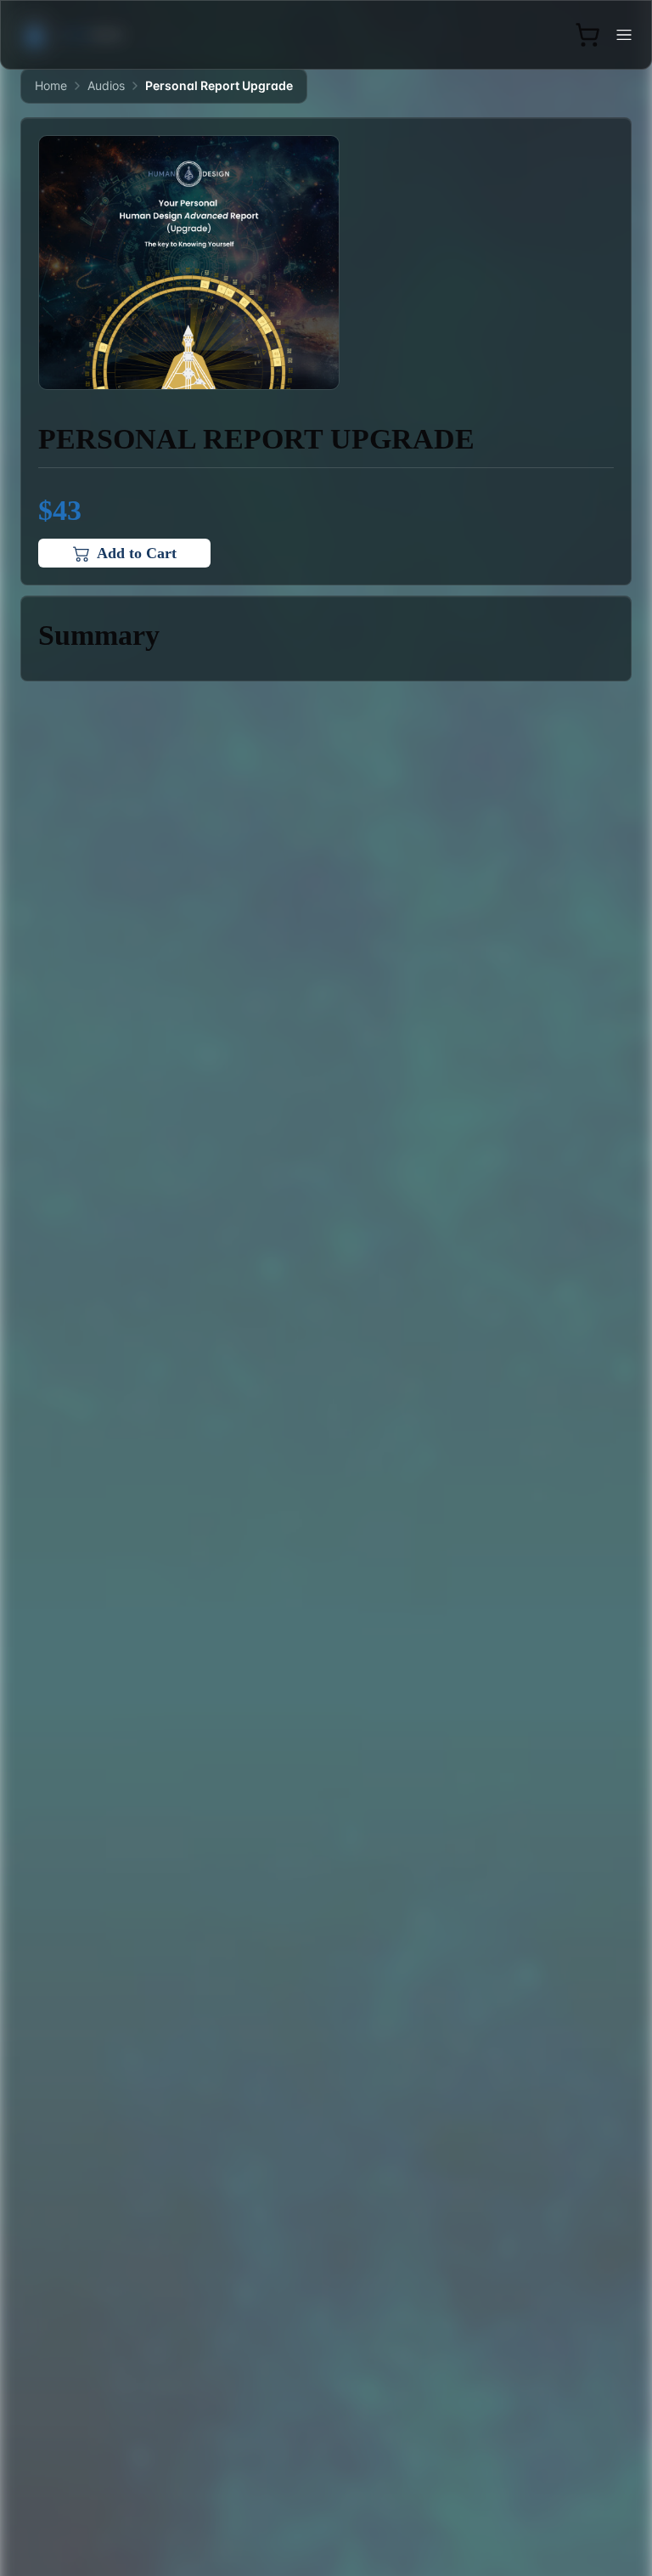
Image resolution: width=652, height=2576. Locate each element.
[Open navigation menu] (624, 35)
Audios (106, 85)
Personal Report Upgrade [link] (219, 85)
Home (51, 85)
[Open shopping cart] (587, 35)
